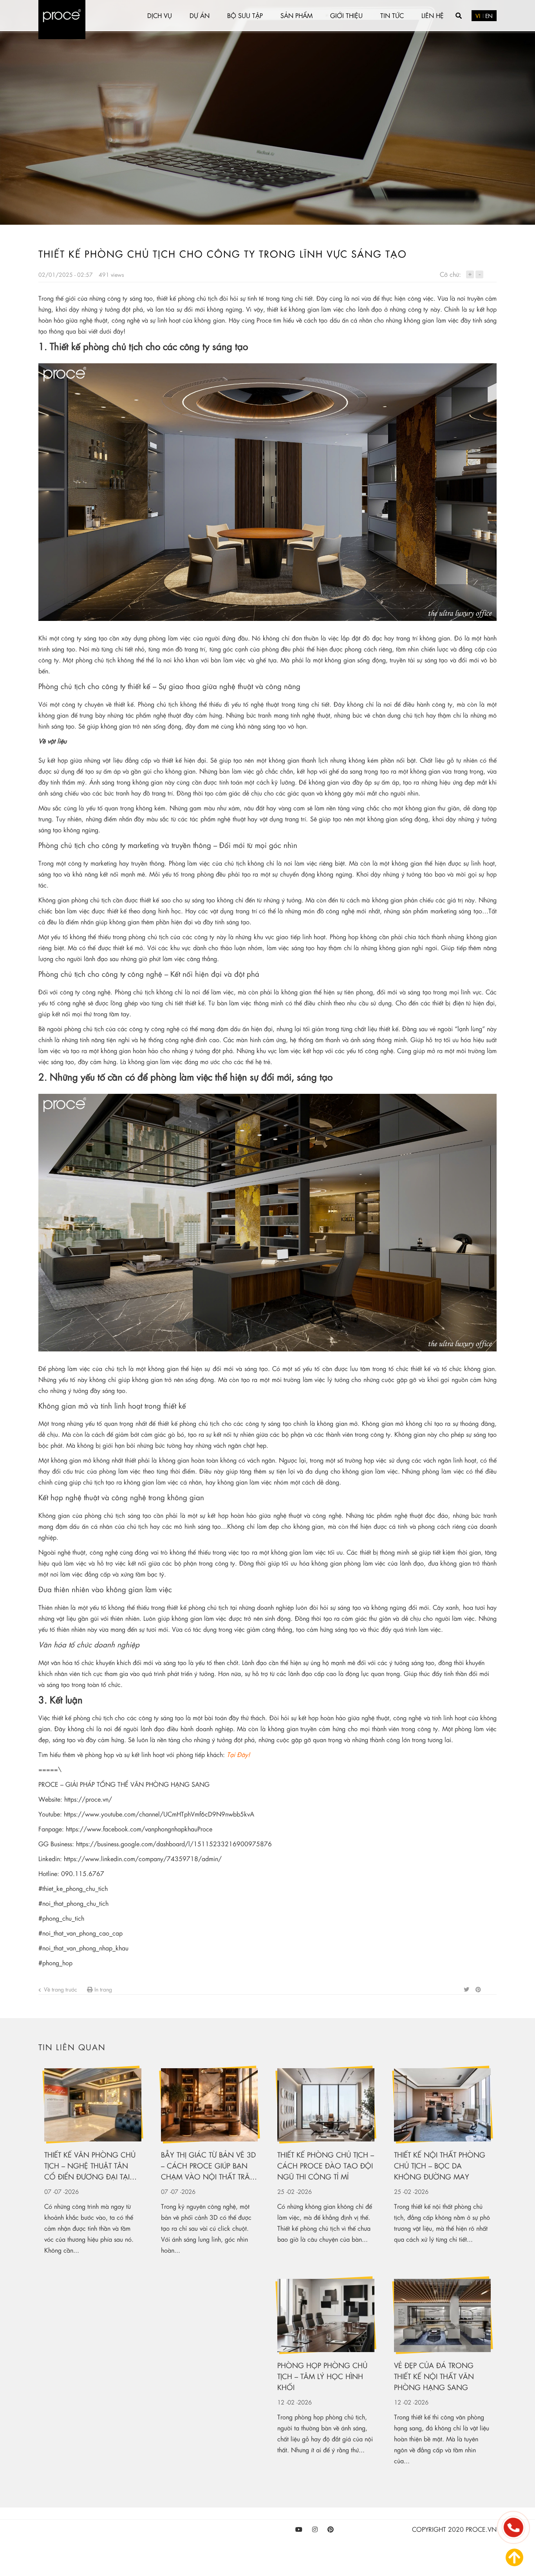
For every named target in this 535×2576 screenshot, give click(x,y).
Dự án (200, 15)
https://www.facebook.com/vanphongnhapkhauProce (139, 1829)
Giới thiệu (346, 15)
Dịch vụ (160, 15)
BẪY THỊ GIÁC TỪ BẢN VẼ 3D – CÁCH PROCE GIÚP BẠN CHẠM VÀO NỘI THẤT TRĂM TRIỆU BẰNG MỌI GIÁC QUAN (209, 2166)
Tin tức (392, 15)
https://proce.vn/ (88, 1799)
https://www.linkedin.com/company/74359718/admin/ (143, 1859)
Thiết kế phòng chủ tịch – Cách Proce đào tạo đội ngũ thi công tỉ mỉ (326, 2166)
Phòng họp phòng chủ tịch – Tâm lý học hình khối (322, 2376)
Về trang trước (60, 1989)
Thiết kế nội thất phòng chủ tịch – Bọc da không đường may (440, 2166)
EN (489, 16)
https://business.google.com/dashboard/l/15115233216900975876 (174, 1844)
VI (478, 16)
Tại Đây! (238, 1754)
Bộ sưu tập (245, 15)
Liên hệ (433, 15)
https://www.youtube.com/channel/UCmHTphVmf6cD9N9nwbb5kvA (159, 1814)
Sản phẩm (296, 15)
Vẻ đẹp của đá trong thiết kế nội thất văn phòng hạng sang (434, 2376)
